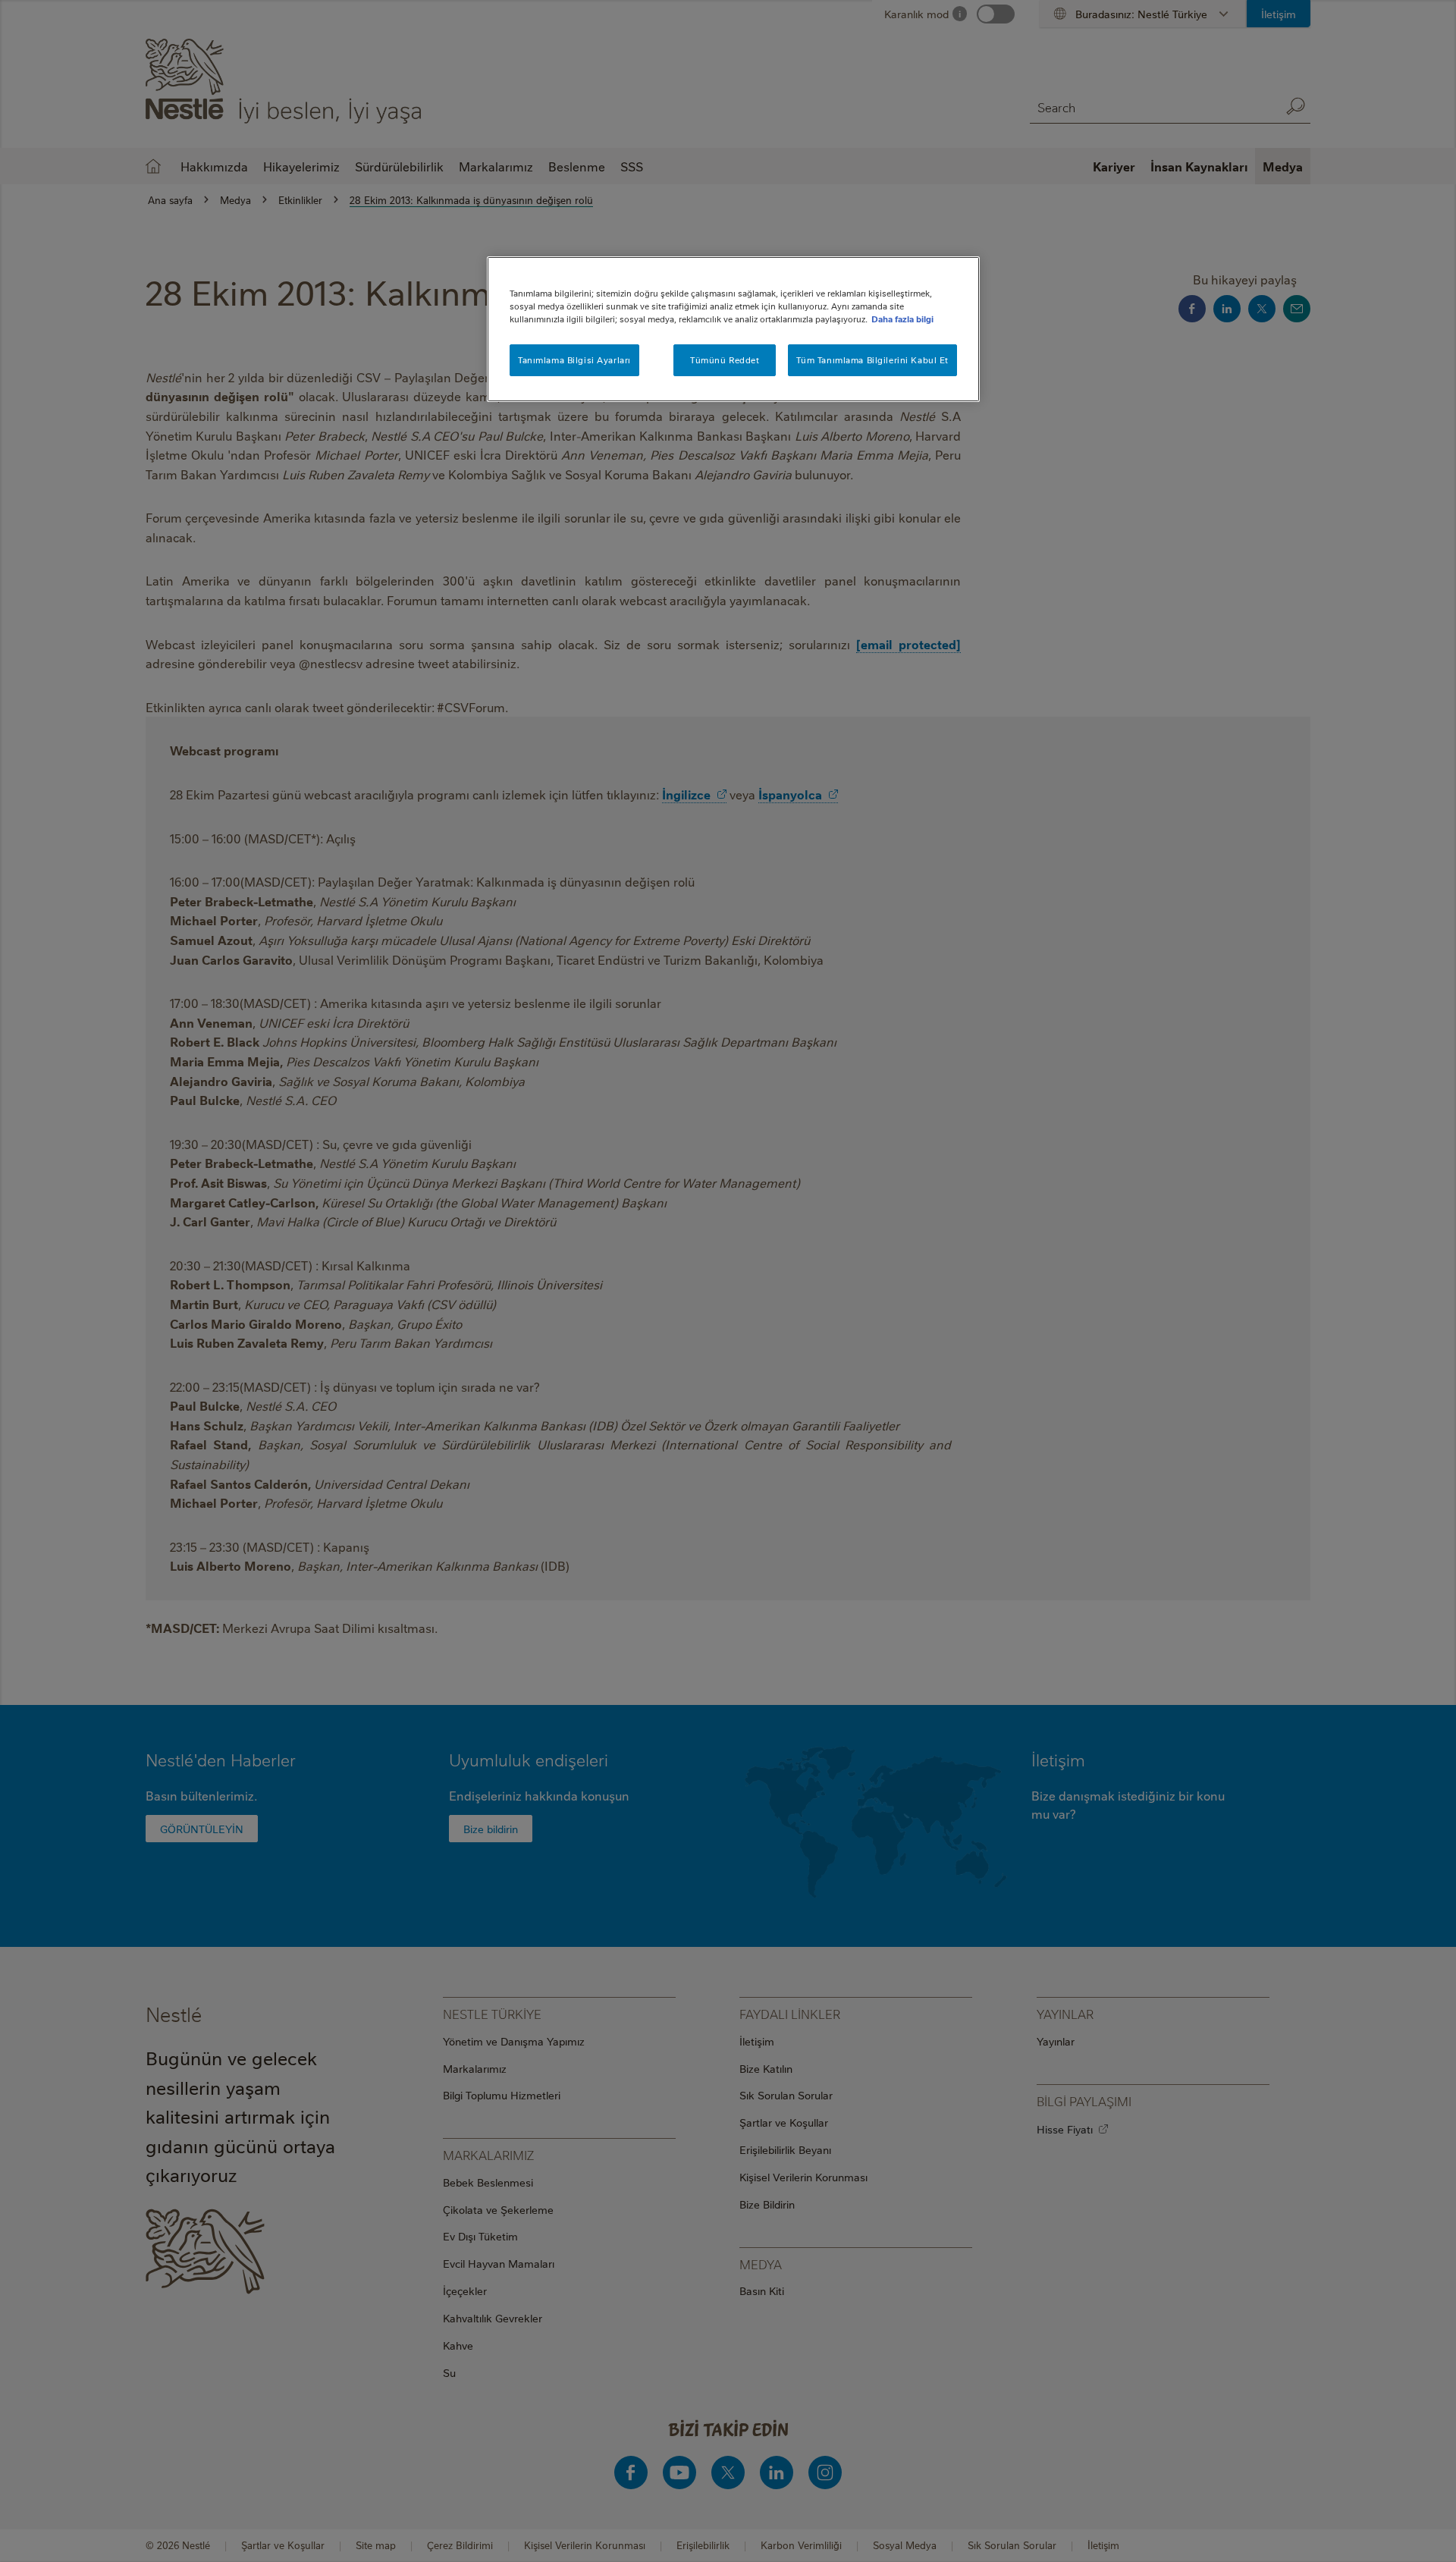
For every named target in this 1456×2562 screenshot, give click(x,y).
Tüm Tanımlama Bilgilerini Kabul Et (872, 360)
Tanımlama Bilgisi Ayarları (574, 360)
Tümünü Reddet (725, 360)
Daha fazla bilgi (902, 319)
